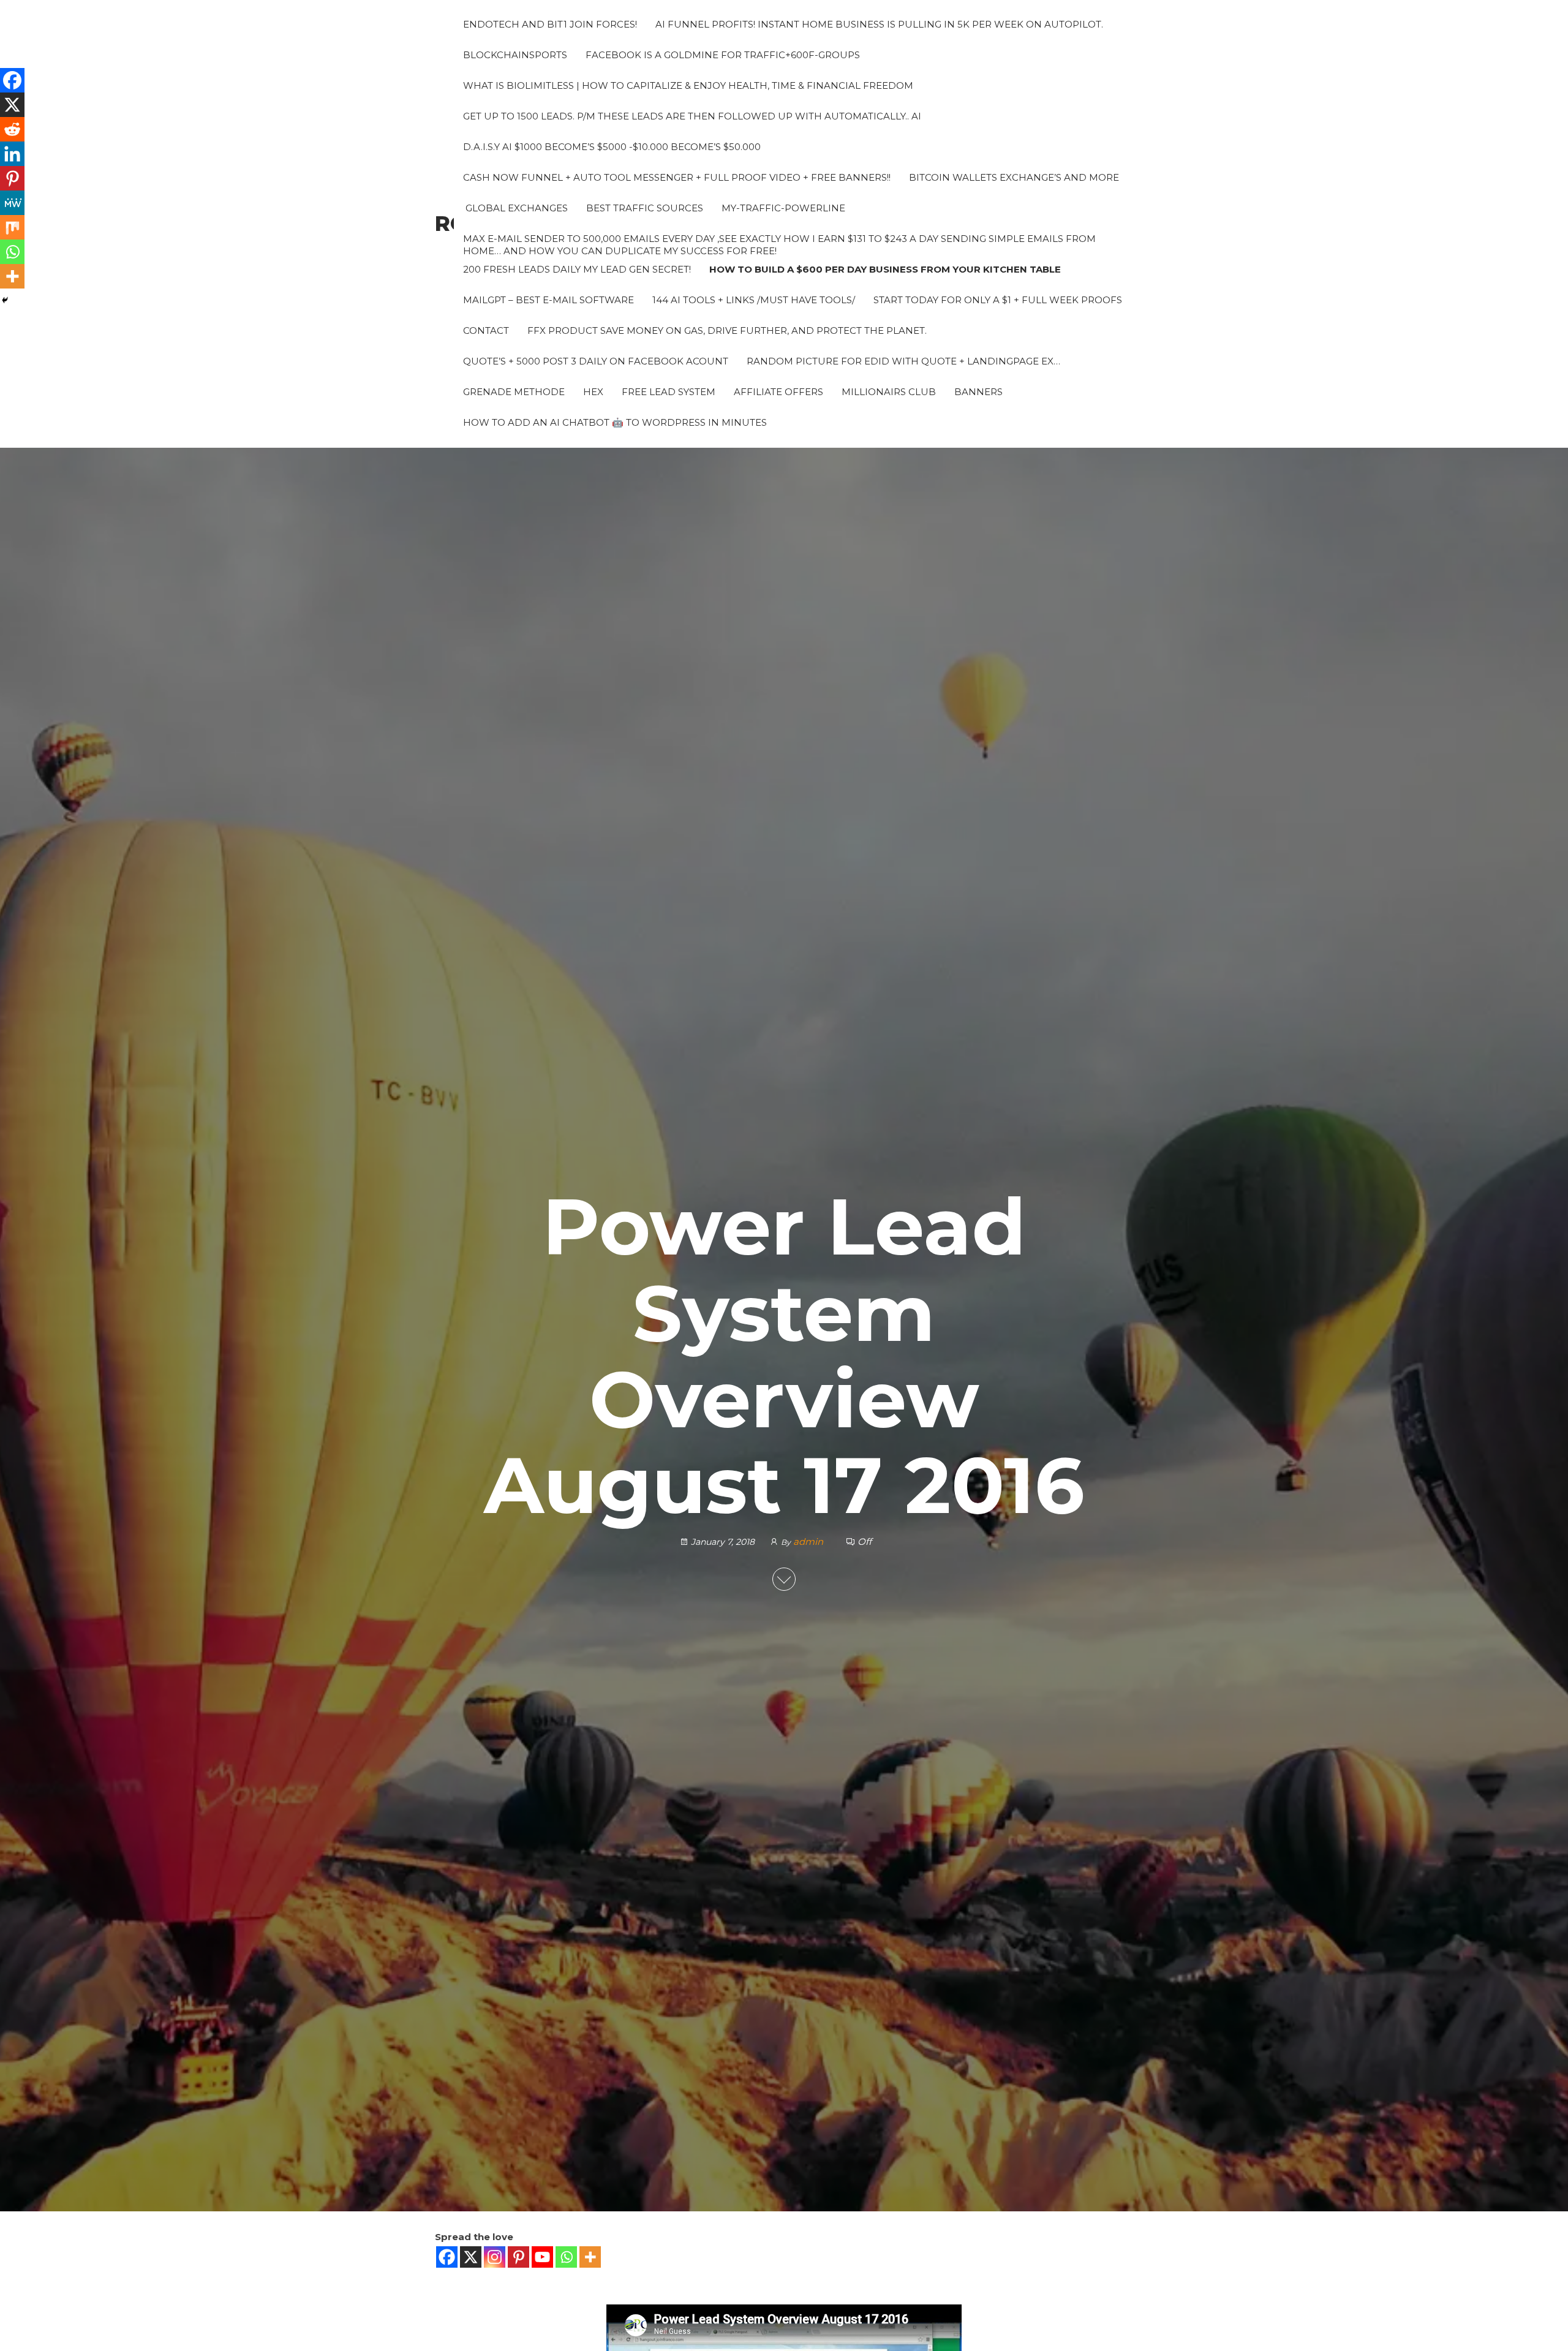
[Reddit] (12, 129)
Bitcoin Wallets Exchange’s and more (1014, 177)
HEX (593, 392)
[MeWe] (12, 203)
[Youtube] (542, 2257)
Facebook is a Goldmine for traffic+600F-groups (723, 55)
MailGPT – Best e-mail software (548, 300)
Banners (978, 392)
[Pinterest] (518, 2257)
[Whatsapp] (566, 2257)
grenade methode (514, 392)
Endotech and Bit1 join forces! (550, 24)
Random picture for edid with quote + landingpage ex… (903, 361)
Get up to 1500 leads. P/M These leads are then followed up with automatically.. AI (692, 116)
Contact (486, 330)
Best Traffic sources (645, 208)
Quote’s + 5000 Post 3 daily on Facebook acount (596, 361)
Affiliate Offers (778, 392)
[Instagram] (495, 2257)
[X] (471, 2257)
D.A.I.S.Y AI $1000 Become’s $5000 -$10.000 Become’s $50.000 (612, 147)
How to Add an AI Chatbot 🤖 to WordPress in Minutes (615, 422)
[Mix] (12, 227)
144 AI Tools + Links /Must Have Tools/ (754, 300)
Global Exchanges (515, 208)
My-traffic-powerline (783, 208)
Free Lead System (669, 392)
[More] (590, 2257)
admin (809, 1542)
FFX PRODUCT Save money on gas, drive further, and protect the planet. (727, 330)
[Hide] (5, 300)
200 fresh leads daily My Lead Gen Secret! (577, 269)
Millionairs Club (889, 392)
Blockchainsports (515, 55)
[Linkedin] (12, 154)
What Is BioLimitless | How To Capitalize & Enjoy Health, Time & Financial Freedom (688, 85)
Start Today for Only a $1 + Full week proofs (998, 300)
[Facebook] (447, 2257)
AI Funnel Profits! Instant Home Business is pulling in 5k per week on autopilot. (879, 24)
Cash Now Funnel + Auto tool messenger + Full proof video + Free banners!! (677, 177)
